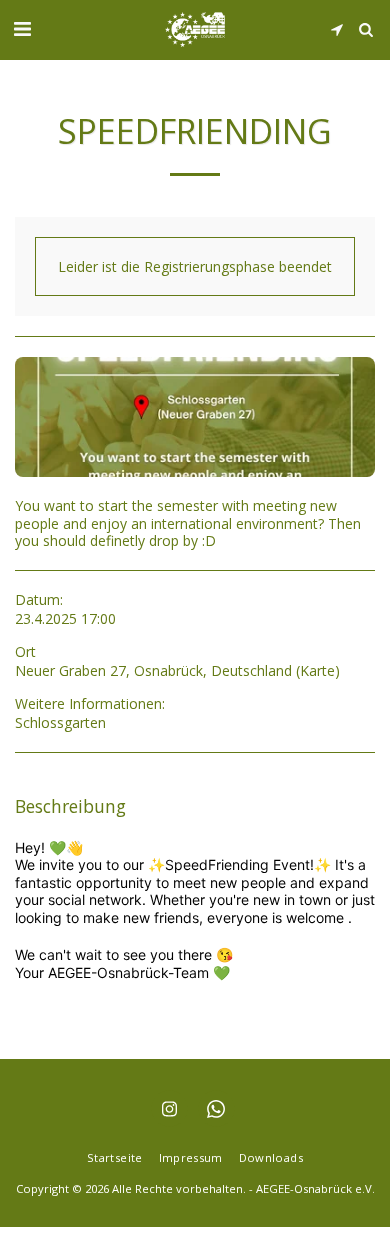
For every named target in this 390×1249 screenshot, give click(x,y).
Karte (317, 670)
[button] (22, 28)
